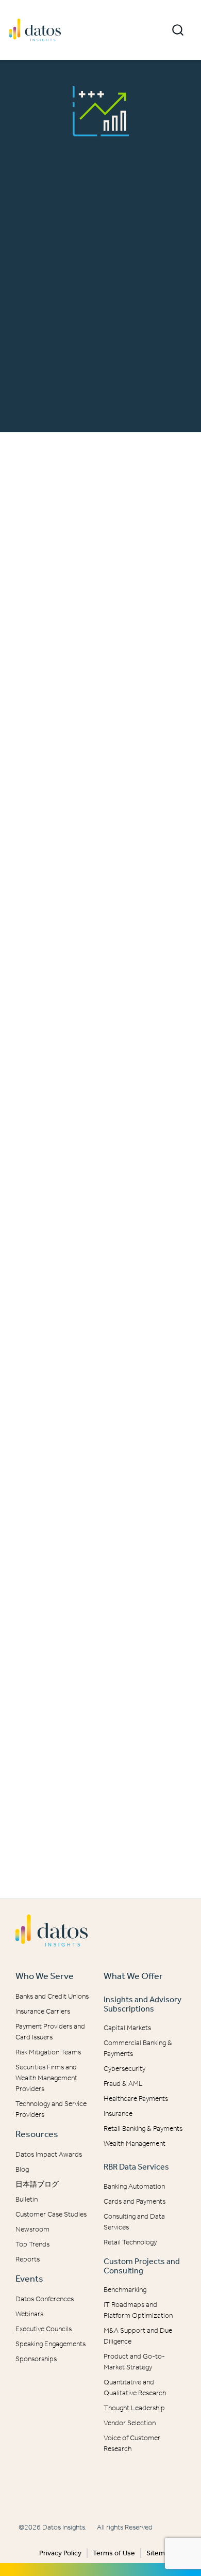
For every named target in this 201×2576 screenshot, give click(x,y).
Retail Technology (130, 2242)
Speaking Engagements (51, 2344)
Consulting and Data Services (134, 2222)
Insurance (118, 2114)
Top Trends (32, 2244)
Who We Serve (45, 1976)
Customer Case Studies (51, 2214)
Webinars (29, 2314)
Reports (28, 2259)
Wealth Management (135, 2143)
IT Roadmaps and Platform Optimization (138, 2310)
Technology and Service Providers (51, 2109)
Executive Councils (44, 2329)
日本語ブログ (37, 2184)
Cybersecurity (124, 2069)
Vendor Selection (130, 2423)
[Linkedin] (95, 2488)
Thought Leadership (134, 2408)
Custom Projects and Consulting (142, 2266)
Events (29, 2279)
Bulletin (27, 2199)
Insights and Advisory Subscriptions (143, 2004)
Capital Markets (127, 2028)
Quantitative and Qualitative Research (135, 2387)
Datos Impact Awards (49, 2154)
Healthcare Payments (136, 2099)
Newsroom (32, 2229)
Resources (37, 2134)
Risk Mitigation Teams (48, 2052)
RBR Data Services (136, 2167)
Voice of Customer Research (132, 2443)
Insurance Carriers (43, 2011)
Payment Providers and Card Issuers (50, 2032)
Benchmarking (125, 2290)
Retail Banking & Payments (143, 2129)
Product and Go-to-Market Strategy (134, 2362)
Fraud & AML (123, 2084)
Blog (22, 2169)
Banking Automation (134, 2186)
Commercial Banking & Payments (138, 2048)
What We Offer (133, 1976)
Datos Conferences (45, 2299)
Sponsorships (36, 2359)
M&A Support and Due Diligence (138, 2336)
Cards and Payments (135, 2201)
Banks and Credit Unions (52, 1996)
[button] (178, 30)
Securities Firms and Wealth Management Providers (46, 2078)
